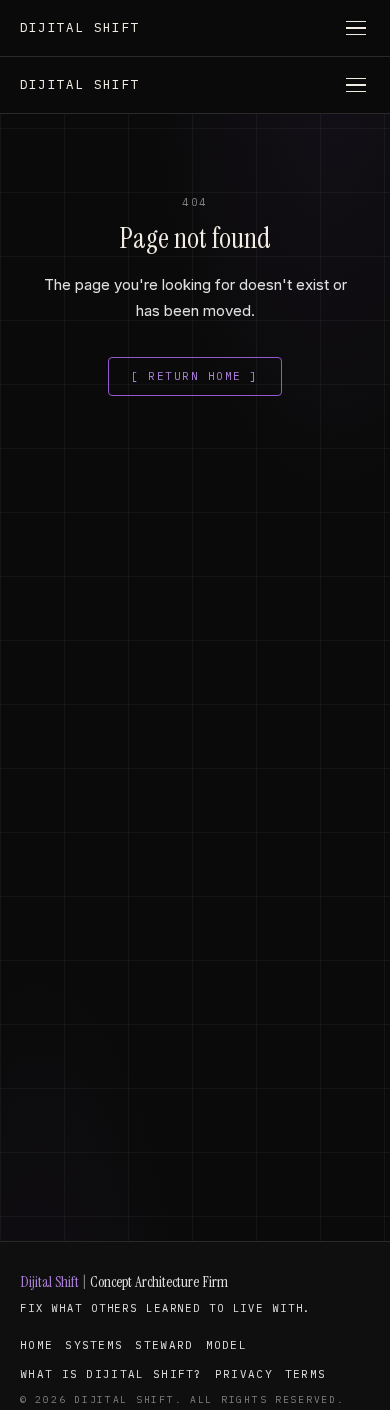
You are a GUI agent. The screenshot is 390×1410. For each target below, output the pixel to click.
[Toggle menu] (356, 28)
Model (227, 1345)
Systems (94, 1345)
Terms (306, 1374)
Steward (164, 1345)
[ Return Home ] (195, 376)
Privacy (244, 1374)
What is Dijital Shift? (111, 1374)
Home (36, 1345)
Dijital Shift (80, 27)
